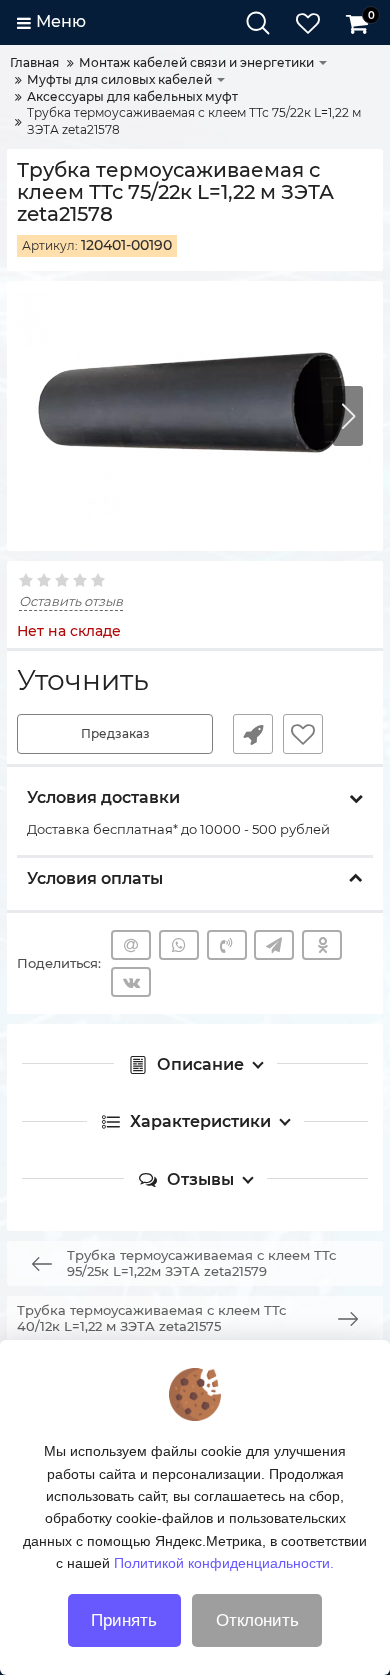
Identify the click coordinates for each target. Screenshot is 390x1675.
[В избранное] (303, 734)
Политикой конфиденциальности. (224, 1563)
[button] (348, 416)
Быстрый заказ (253, 734)
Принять (124, 1620)
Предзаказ (115, 733)
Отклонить (257, 1620)
